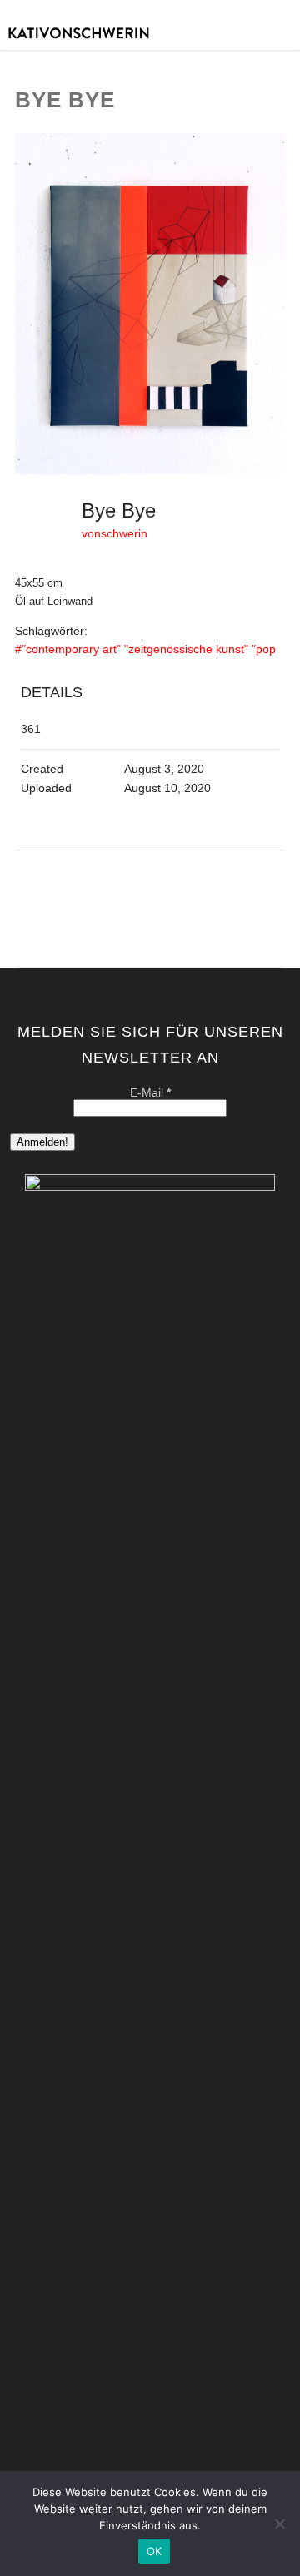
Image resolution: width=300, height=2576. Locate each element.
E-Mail (150, 1092)
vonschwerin (115, 533)
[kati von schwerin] (150, 44)
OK (155, 2551)
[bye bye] (150, 471)
